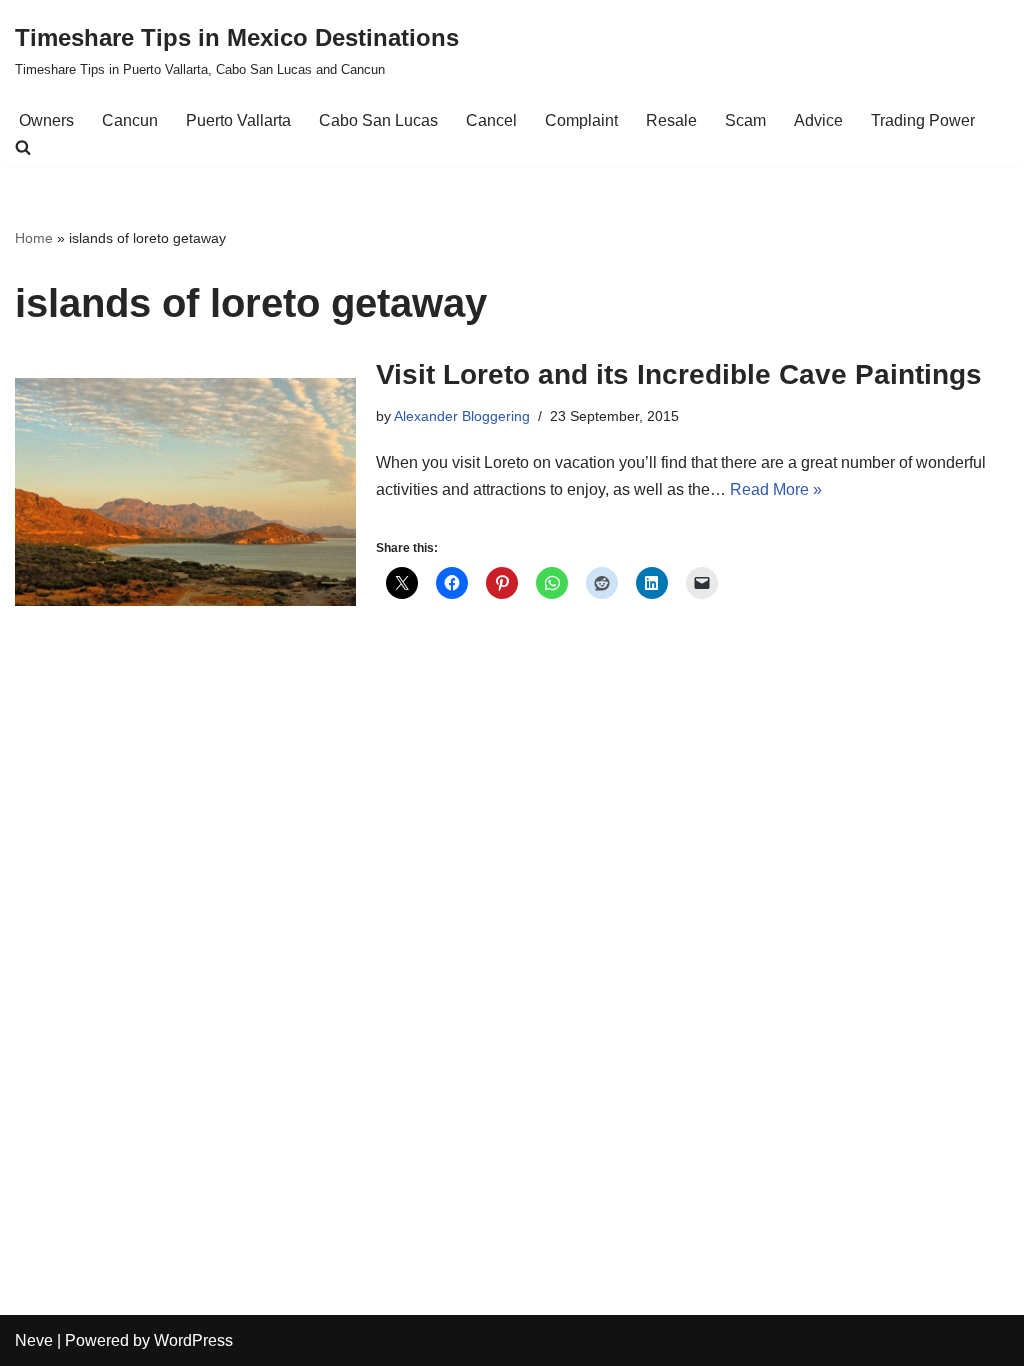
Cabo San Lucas (378, 120)
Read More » (776, 489)
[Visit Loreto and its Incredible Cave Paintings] (185, 491)
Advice (818, 120)
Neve (34, 1340)
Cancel (491, 120)
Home (34, 238)
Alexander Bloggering (462, 416)
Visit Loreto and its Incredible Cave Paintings (679, 374)
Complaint (581, 120)
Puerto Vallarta (238, 120)
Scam (745, 120)
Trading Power (923, 120)
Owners (46, 120)
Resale (671, 120)
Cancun (130, 120)
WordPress (193, 1340)
